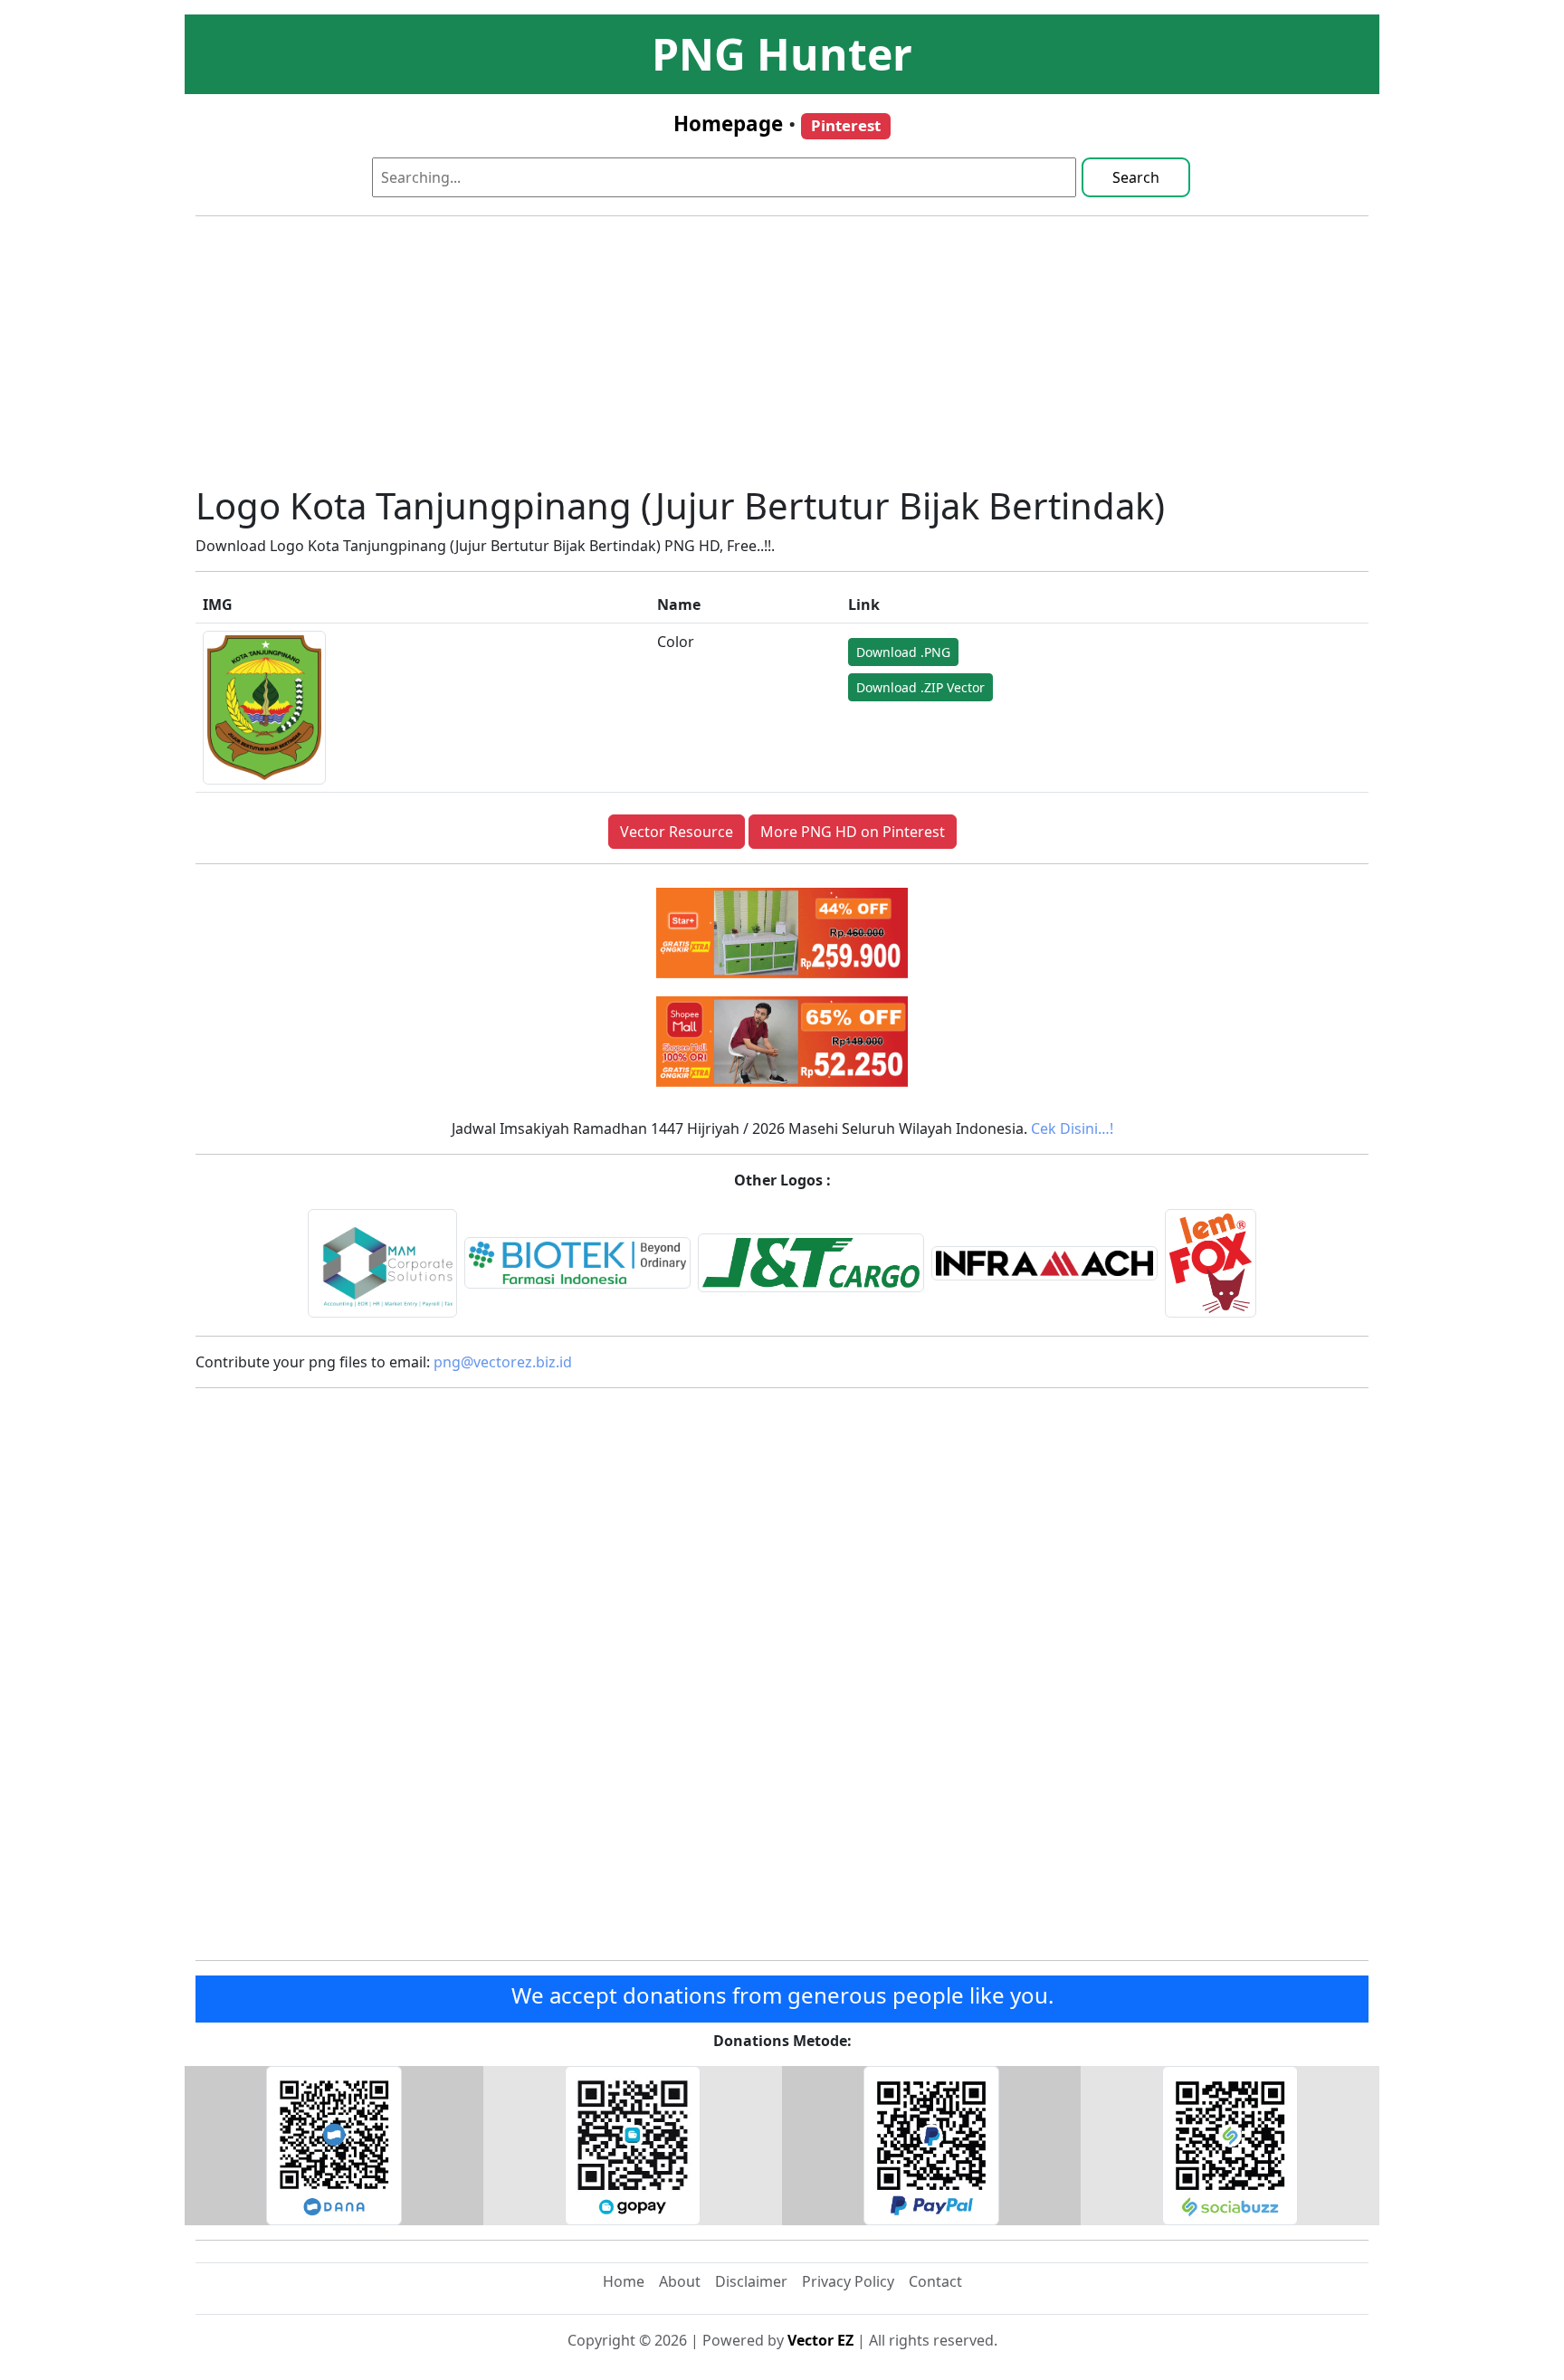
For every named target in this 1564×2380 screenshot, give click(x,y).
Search (1136, 177)
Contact (935, 2281)
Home (624, 2281)
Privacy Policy (848, 2281)
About (680, 2281)
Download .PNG (903, 652)
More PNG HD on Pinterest (853, 832)
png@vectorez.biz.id (503, 1362)
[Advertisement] (782, 357)
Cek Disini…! (1072, 1128)
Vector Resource (677, 832)
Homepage (728, 124)
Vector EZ (820, 2340)
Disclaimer (751, 2281)
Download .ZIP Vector (920, 687)
